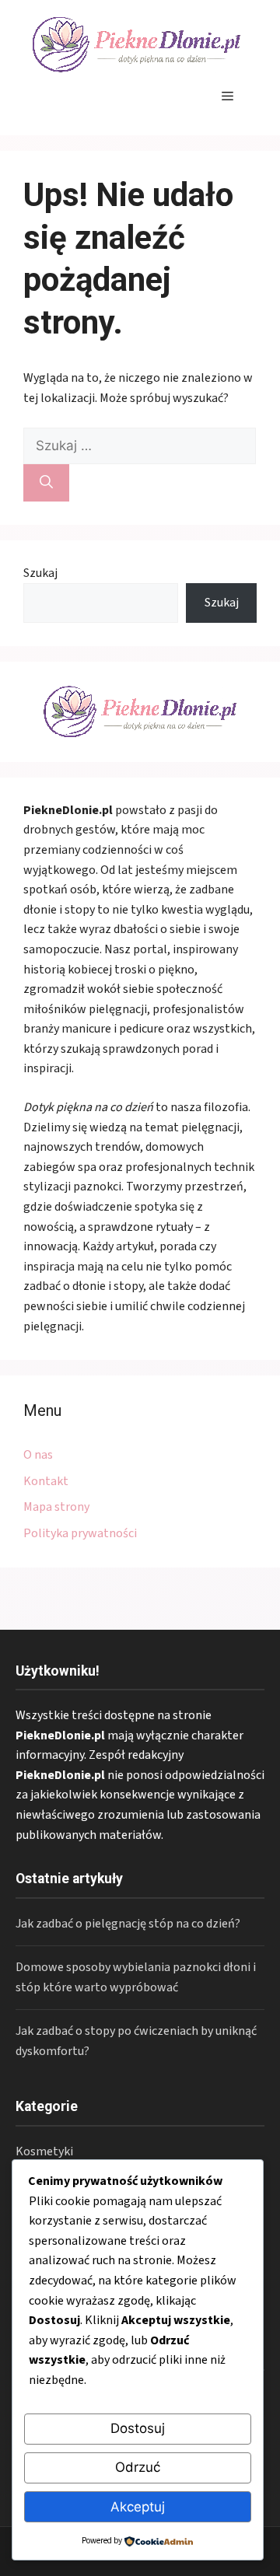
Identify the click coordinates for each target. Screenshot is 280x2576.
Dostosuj (138, 2428)
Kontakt (46, 1481)
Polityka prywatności (80, 1533)
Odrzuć (138, 2467)
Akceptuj (138, 2507)
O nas (38, 1455)
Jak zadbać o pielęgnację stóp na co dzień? (128, 1924)
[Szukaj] (46, 483)
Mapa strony (56, 1507)
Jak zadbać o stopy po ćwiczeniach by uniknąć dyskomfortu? (136, 2041)
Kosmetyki (44, 2151)
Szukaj (40, 573)
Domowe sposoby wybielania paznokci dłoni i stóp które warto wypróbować (136, 1977)
